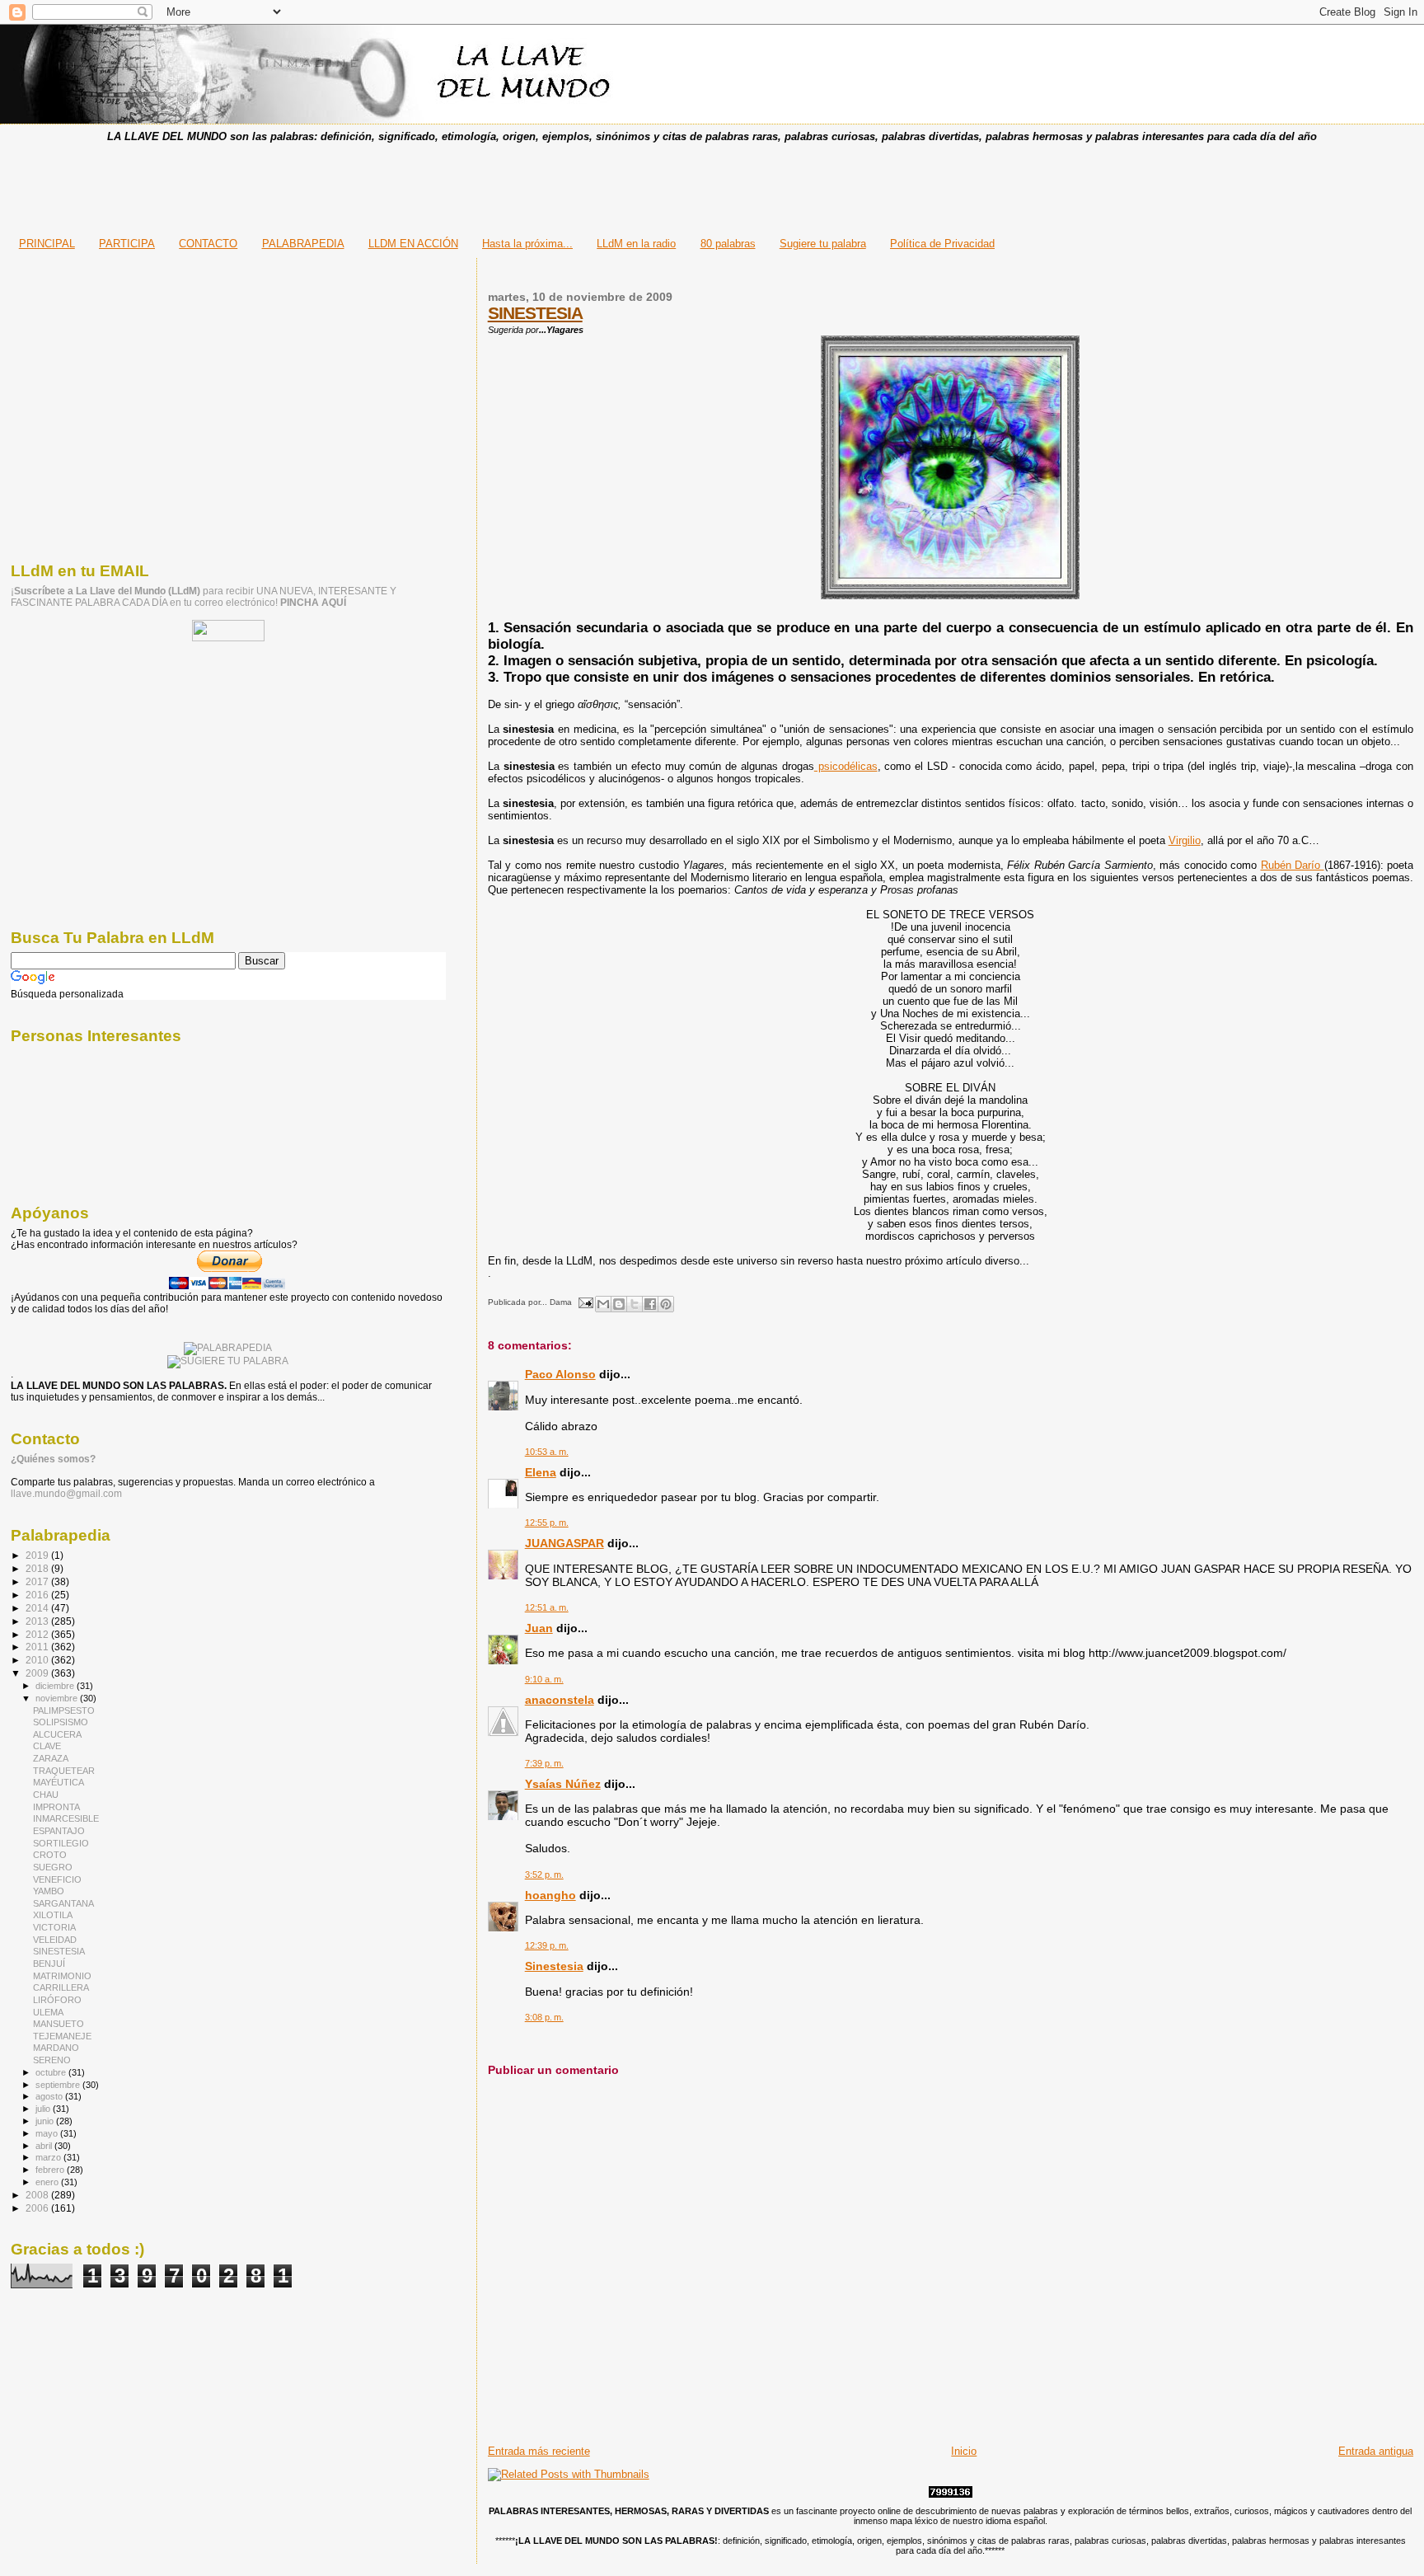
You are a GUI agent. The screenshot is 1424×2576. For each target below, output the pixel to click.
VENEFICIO (57, 1879)
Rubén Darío (1293, 865)
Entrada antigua (1376, 2451)
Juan (539, 1628)
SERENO (52, 2060)
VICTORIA (54, 1927)
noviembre (58, 1698)
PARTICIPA (127, 244)
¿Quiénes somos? (53, 1459)
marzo (49, 2157)
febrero (51, 2170)
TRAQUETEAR (64, 1771)
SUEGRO (53, 1867)
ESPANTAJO (59, 1831)
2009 (38, 1673)
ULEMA (48, 2012)
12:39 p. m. (547, 1945)
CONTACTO (208, 244)
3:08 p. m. (544, 2017)
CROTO (50, 1855)
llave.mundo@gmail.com (66, 1494)
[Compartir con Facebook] (650, 1304)
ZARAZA (51, 1758)
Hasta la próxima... (527, 244)
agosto (50, 2096)
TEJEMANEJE (62, 2036)
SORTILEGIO (61, 1843)
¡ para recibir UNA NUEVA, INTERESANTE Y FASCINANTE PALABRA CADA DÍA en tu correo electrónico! (204, 597)
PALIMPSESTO (64, 1710)
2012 (38, 1634)
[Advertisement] (712, 185)
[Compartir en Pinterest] (666, 1304)
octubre (52, 2072)
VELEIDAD (55, 1940)
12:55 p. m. (547, 1523)
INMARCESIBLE (66, 1818)
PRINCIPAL (47, 244)
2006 (38, 2208)
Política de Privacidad (942, 244)
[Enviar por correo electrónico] (603, 1304)
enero (48, 2182)
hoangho (550, 1895)
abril (45, 2146)
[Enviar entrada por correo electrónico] (585, 1302)
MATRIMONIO (62, 1976)
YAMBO (49, 1891)
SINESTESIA (535, 313)
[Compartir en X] (635, 1304)
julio (44, 2109)
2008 (38, 2195)
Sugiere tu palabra (823, 244)
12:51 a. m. (547, 1607)
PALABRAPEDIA (303, 244)
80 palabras (728, 244)
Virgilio (1185, 840)
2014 (38, 1608)
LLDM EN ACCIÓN (413, 244)
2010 (38, 1660)
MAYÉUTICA (59, 1782)
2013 (38, 1621)
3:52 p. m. (544, 1875)
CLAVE (47, 1746)
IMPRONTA (56, 1807)
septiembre (59, 2085)
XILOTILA (53, 1915)
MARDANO (56, 2048)
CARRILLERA (61, 1987)
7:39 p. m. (544, 1763)
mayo (48, 2133)
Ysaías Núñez (563, 1784)
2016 (38, 1595)
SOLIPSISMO (61, 1722)
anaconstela (560, 1700)
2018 (38, 1568)
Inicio (964, 2451)
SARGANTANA (63, 1903)
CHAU (46, 1795)
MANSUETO (59, 2024)
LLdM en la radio (636, 244)
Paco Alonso (560, 1374)
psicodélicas (846, 766)
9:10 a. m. (544, 1679)
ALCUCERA (57, 1734)
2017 (38, 1581)
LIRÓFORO (57, 2000)
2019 (38, 1555)
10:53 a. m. (547, 1452)
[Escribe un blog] (619, 1304)
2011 (38, 1647)
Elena (541, 1472)
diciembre (56, 1686)
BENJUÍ (49, 1964)
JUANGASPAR (564, 1543)
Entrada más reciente (539, 2451)
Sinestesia (554, 1966)
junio (46, 2121)
